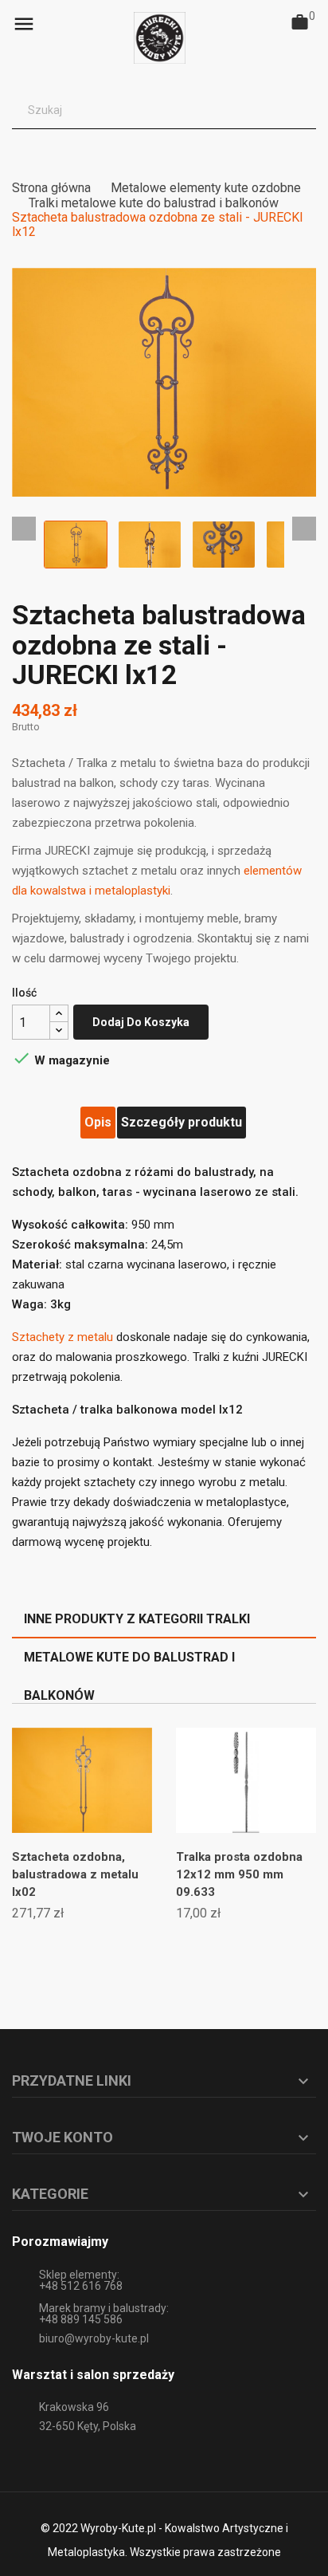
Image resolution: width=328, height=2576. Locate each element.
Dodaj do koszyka (141, 1022)
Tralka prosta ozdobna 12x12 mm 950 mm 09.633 (239, 1874)
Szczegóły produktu (182, 1122)
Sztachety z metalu (62, 1337)
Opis (98, 1122)
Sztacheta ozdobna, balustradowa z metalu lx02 (75, 1874)
